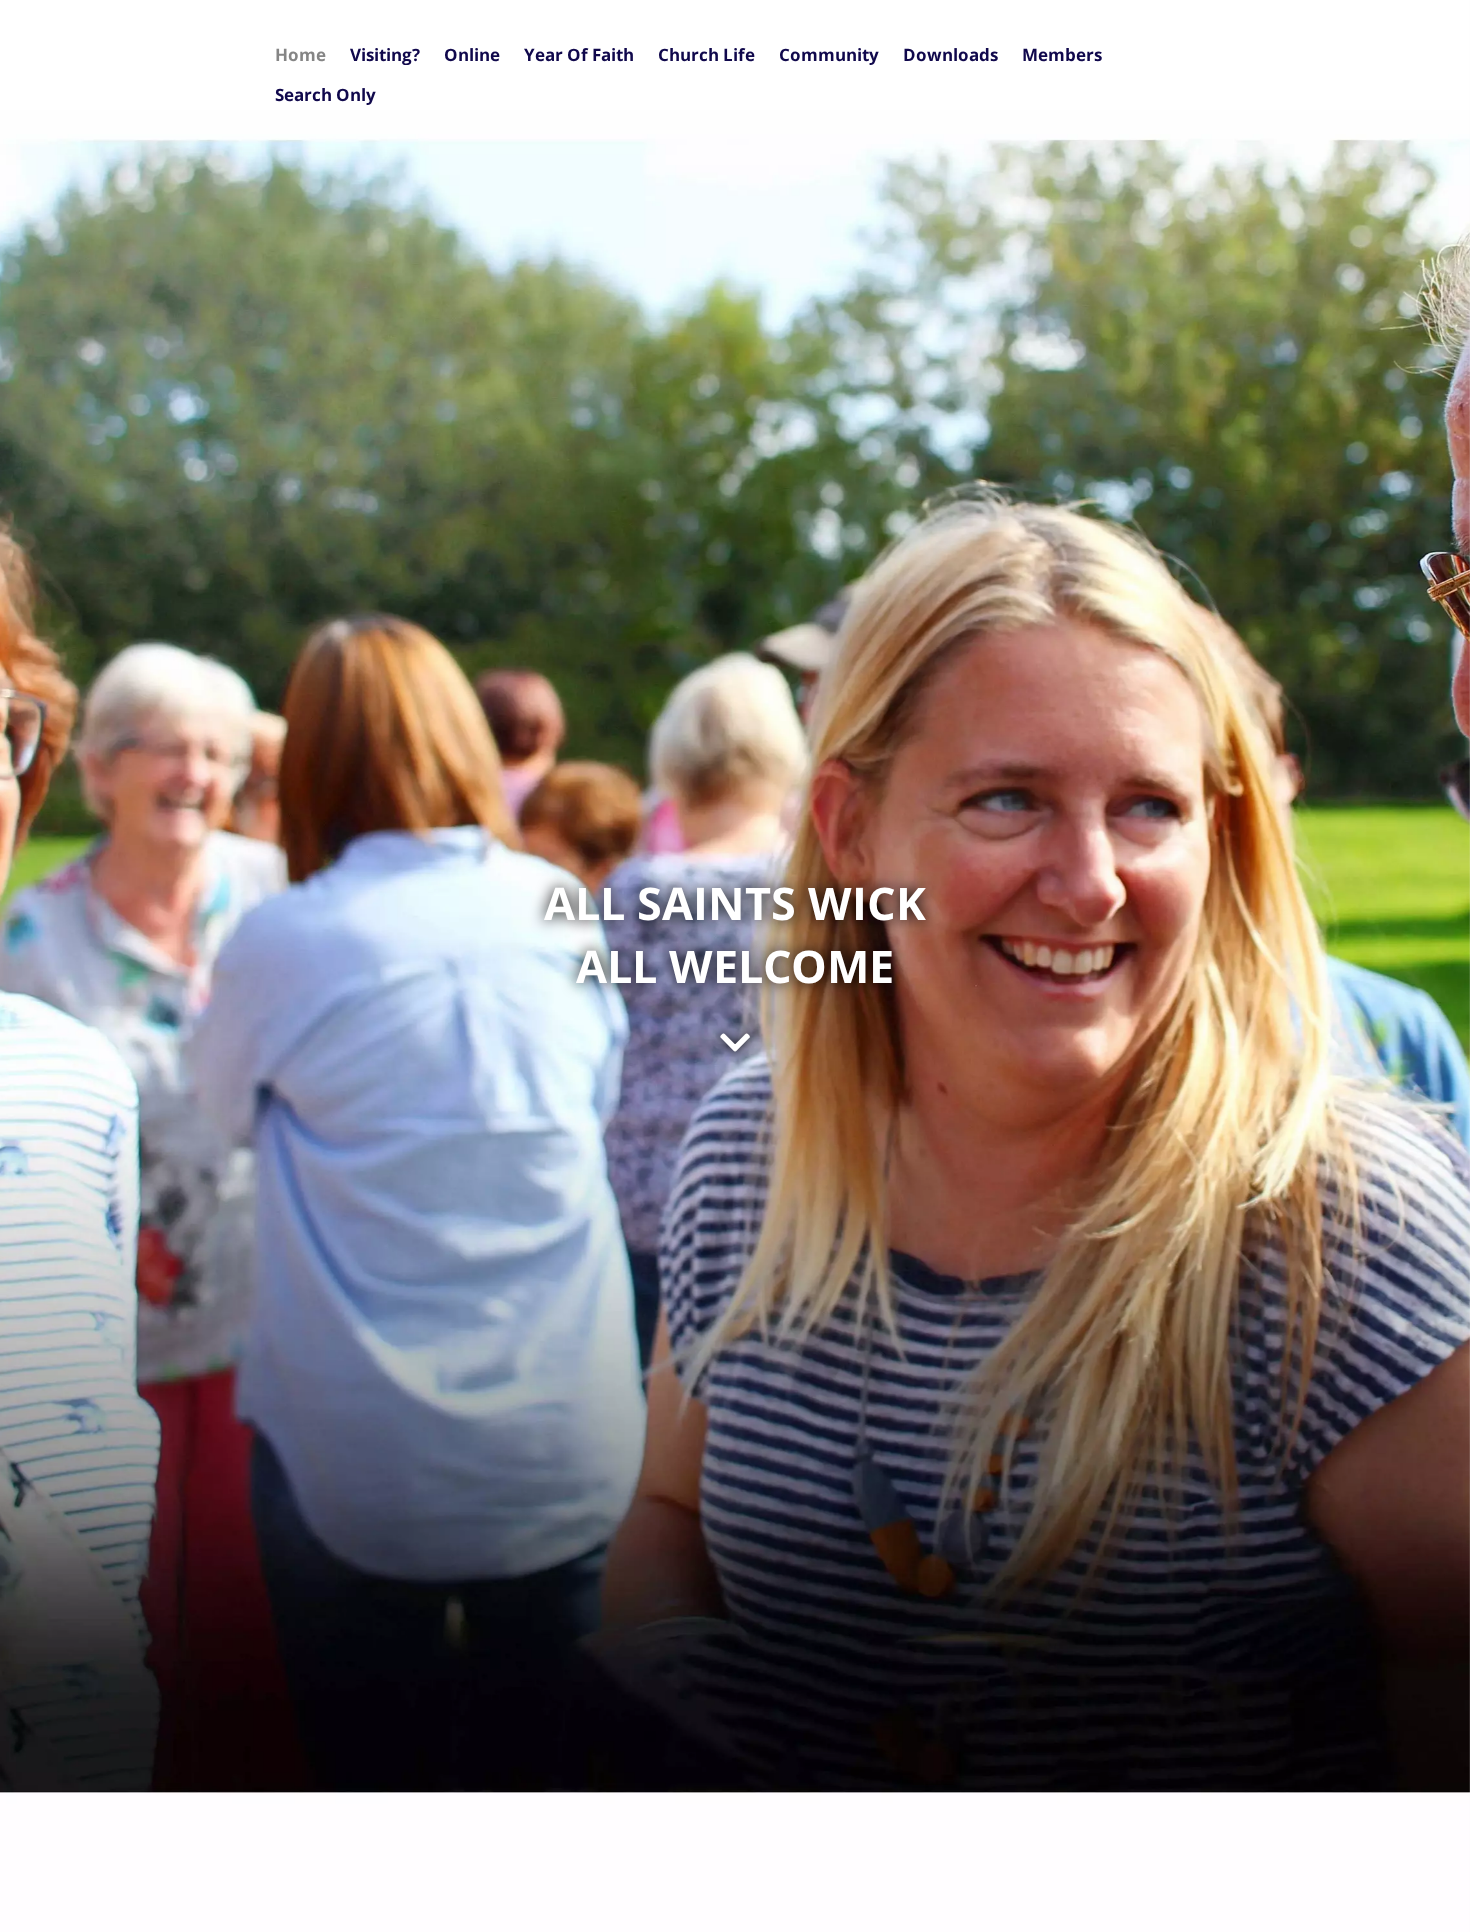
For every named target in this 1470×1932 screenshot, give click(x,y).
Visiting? (385, 54)
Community (829, 54)
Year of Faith (579, 54)
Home (300, 54)
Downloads (950, 54)
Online (472, 54)
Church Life (706, 54)
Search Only (325, 94)
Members (1062, 54)
